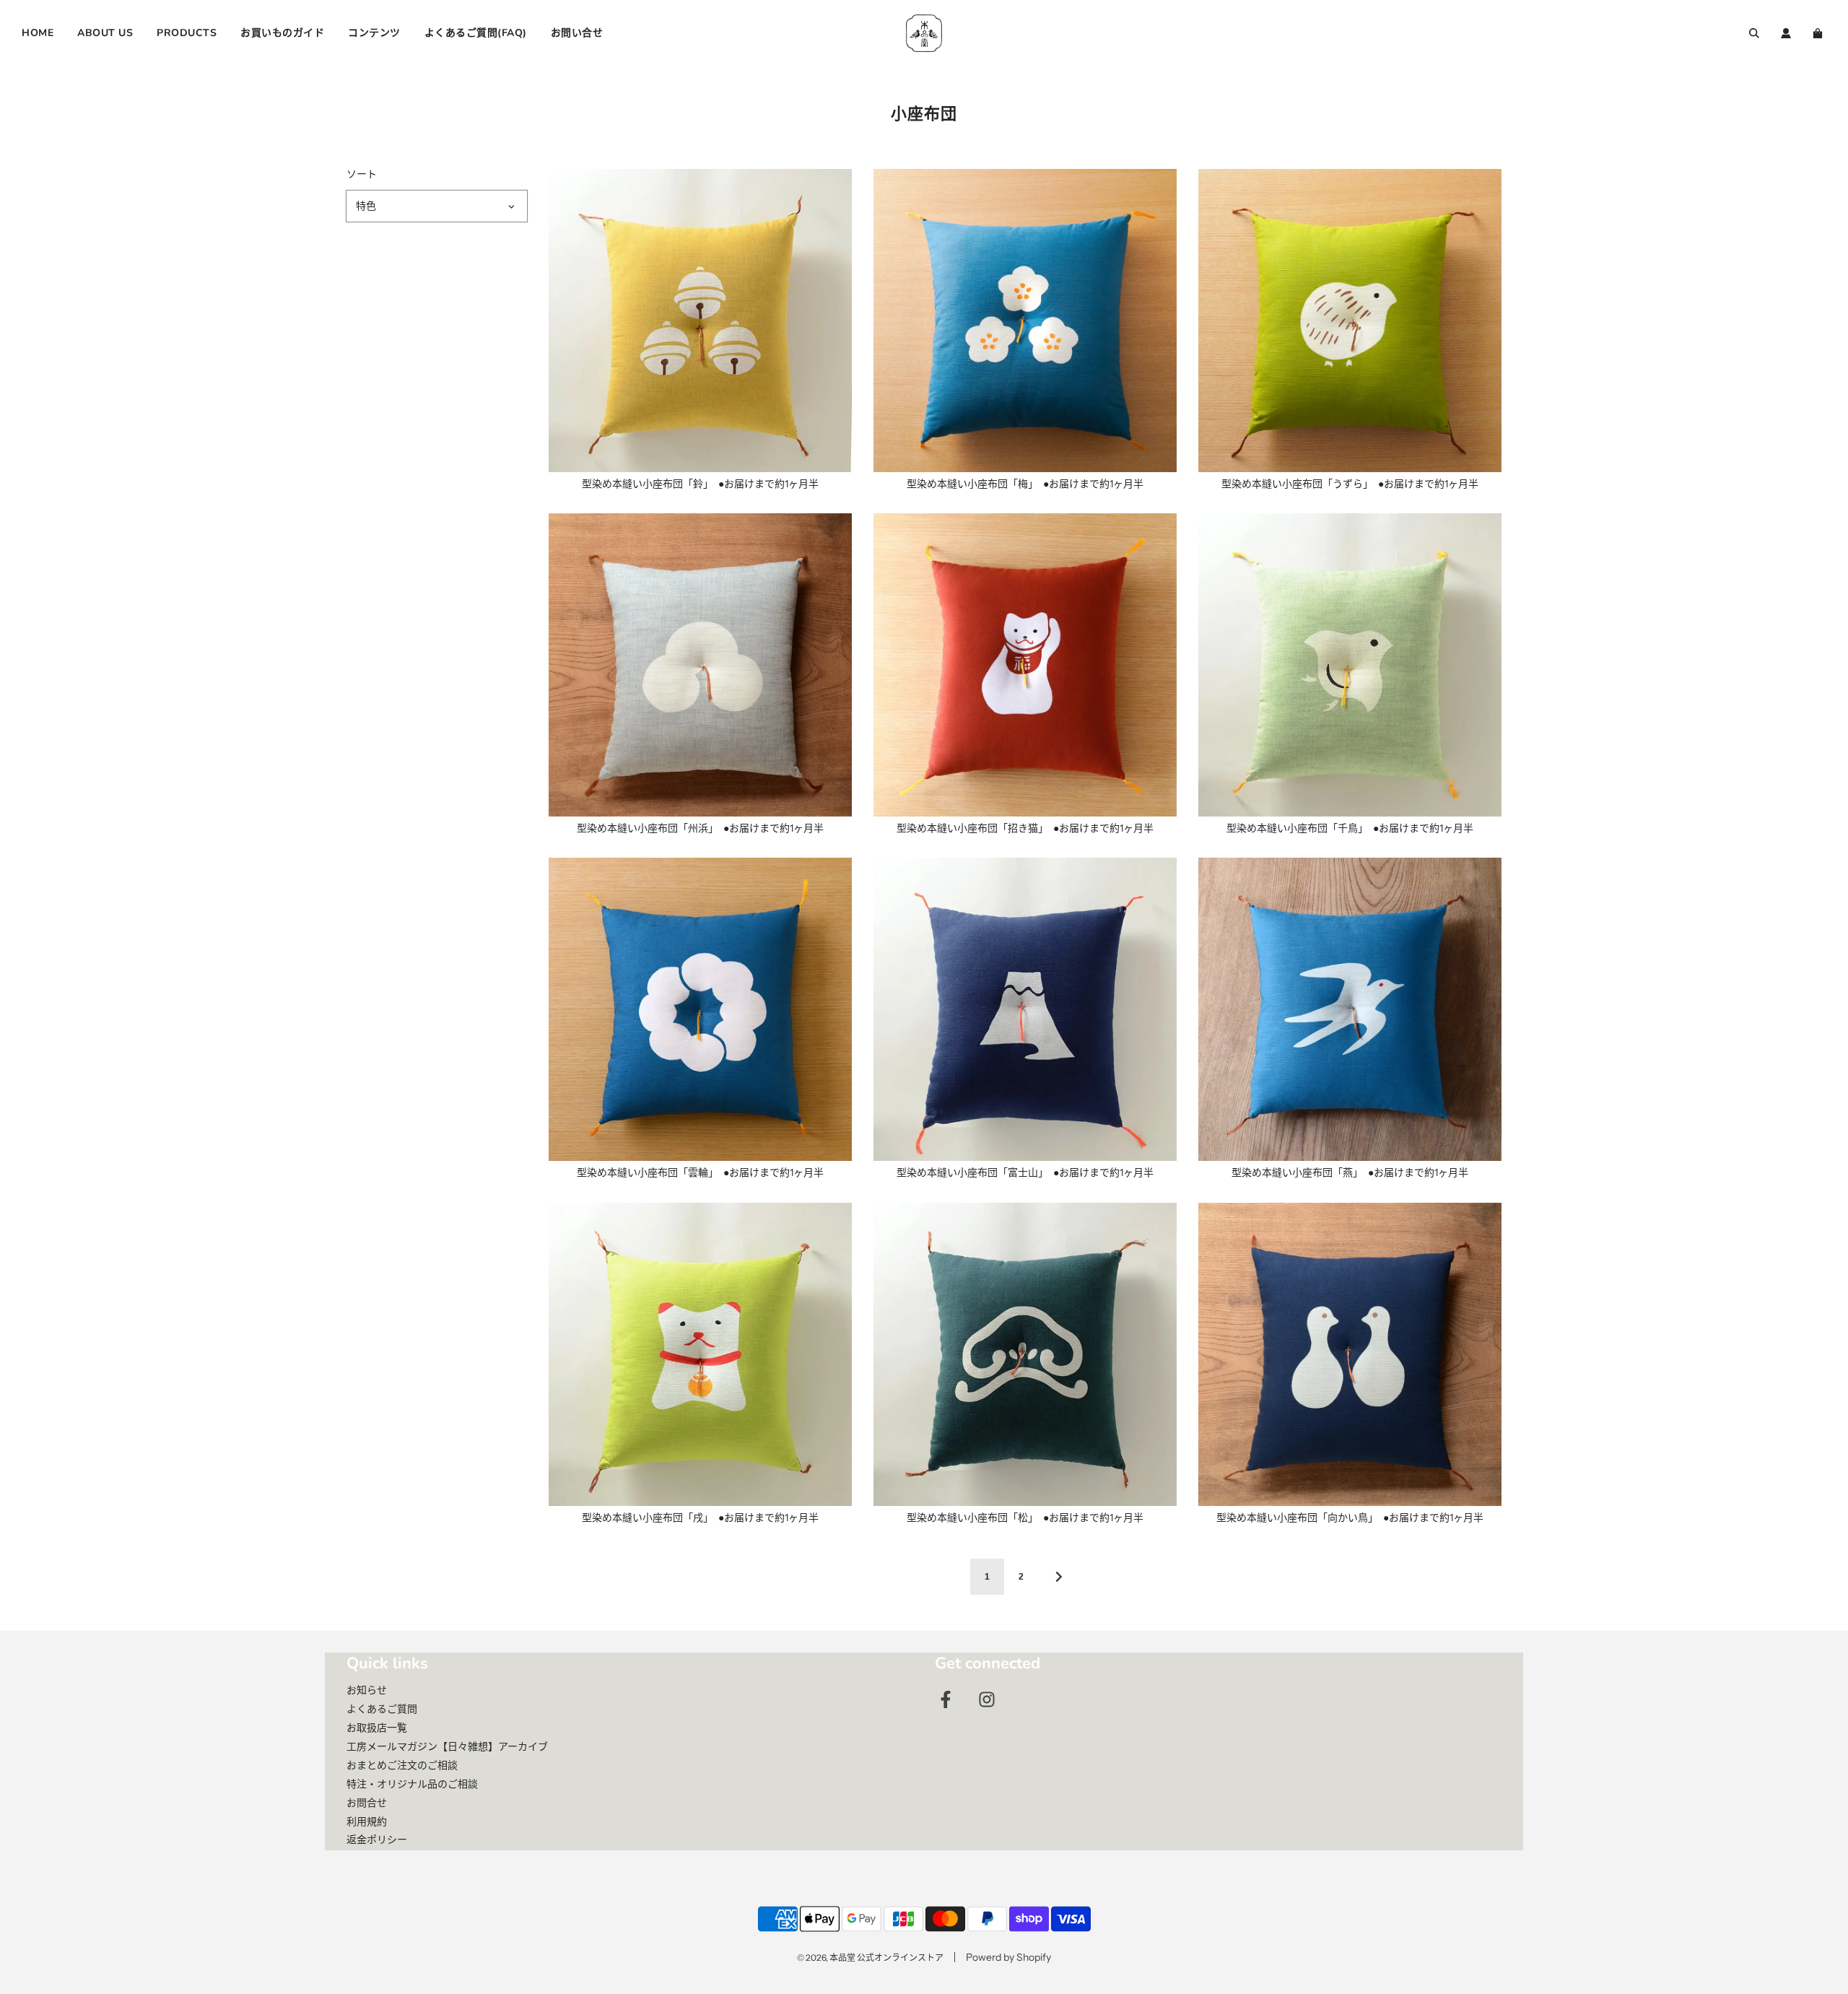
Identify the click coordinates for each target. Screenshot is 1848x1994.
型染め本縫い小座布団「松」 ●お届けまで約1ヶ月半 (1025, 1518)
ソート (362, 174)
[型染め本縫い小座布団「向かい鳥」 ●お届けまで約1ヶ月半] (1350, 1354)
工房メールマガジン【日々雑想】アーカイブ (447, 1746)
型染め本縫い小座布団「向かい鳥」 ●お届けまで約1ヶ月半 (1350, 1518)
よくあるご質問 (382, 1709)
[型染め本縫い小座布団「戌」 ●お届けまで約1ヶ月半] (700, 1354)
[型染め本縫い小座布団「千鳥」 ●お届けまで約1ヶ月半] (1350, 665)
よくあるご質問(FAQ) (476, 33)
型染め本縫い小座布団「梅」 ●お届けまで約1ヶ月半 (1025, 484)
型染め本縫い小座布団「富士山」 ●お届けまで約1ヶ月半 (1025, 1172)
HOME (38, 33)
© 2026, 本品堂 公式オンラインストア (870, 1958)
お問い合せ (577, 33)
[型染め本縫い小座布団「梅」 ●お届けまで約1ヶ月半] (1025, 321)
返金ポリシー (377, 1840)
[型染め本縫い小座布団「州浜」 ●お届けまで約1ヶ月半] (700, 665)
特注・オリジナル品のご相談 (412, 1784)
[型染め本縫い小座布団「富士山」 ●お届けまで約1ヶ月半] (1025, 1009)
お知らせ (367, 1690)
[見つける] (1754, 33)
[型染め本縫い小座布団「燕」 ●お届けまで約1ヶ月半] (1350, 1009)
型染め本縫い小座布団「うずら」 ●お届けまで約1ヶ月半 (1350, 484)
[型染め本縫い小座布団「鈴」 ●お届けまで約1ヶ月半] (700, 321)
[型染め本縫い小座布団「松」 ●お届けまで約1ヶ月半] (1025, 1354)
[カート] (1819, 33)
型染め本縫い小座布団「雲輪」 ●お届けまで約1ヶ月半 (700, 1172)
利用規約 (367, 1821)
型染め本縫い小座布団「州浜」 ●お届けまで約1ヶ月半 (700, 828)
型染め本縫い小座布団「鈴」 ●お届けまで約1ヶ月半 (700, 484)
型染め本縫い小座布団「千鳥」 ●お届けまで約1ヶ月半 (1350, 828)
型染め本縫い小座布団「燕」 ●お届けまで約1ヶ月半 (1350, 1172)
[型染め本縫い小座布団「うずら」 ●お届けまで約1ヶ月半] (1350, 321)
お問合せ (367, 1803)
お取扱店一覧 (377, 1728)
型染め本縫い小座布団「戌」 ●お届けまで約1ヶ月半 (700, 1518)
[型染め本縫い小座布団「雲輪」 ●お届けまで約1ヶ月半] (700, 1009)
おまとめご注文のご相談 (402, 1765)
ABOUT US (105, 33)
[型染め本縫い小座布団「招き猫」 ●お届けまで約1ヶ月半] (1025, 665)
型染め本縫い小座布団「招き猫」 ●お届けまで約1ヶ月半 (1025, 828)
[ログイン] (1786, 33)
